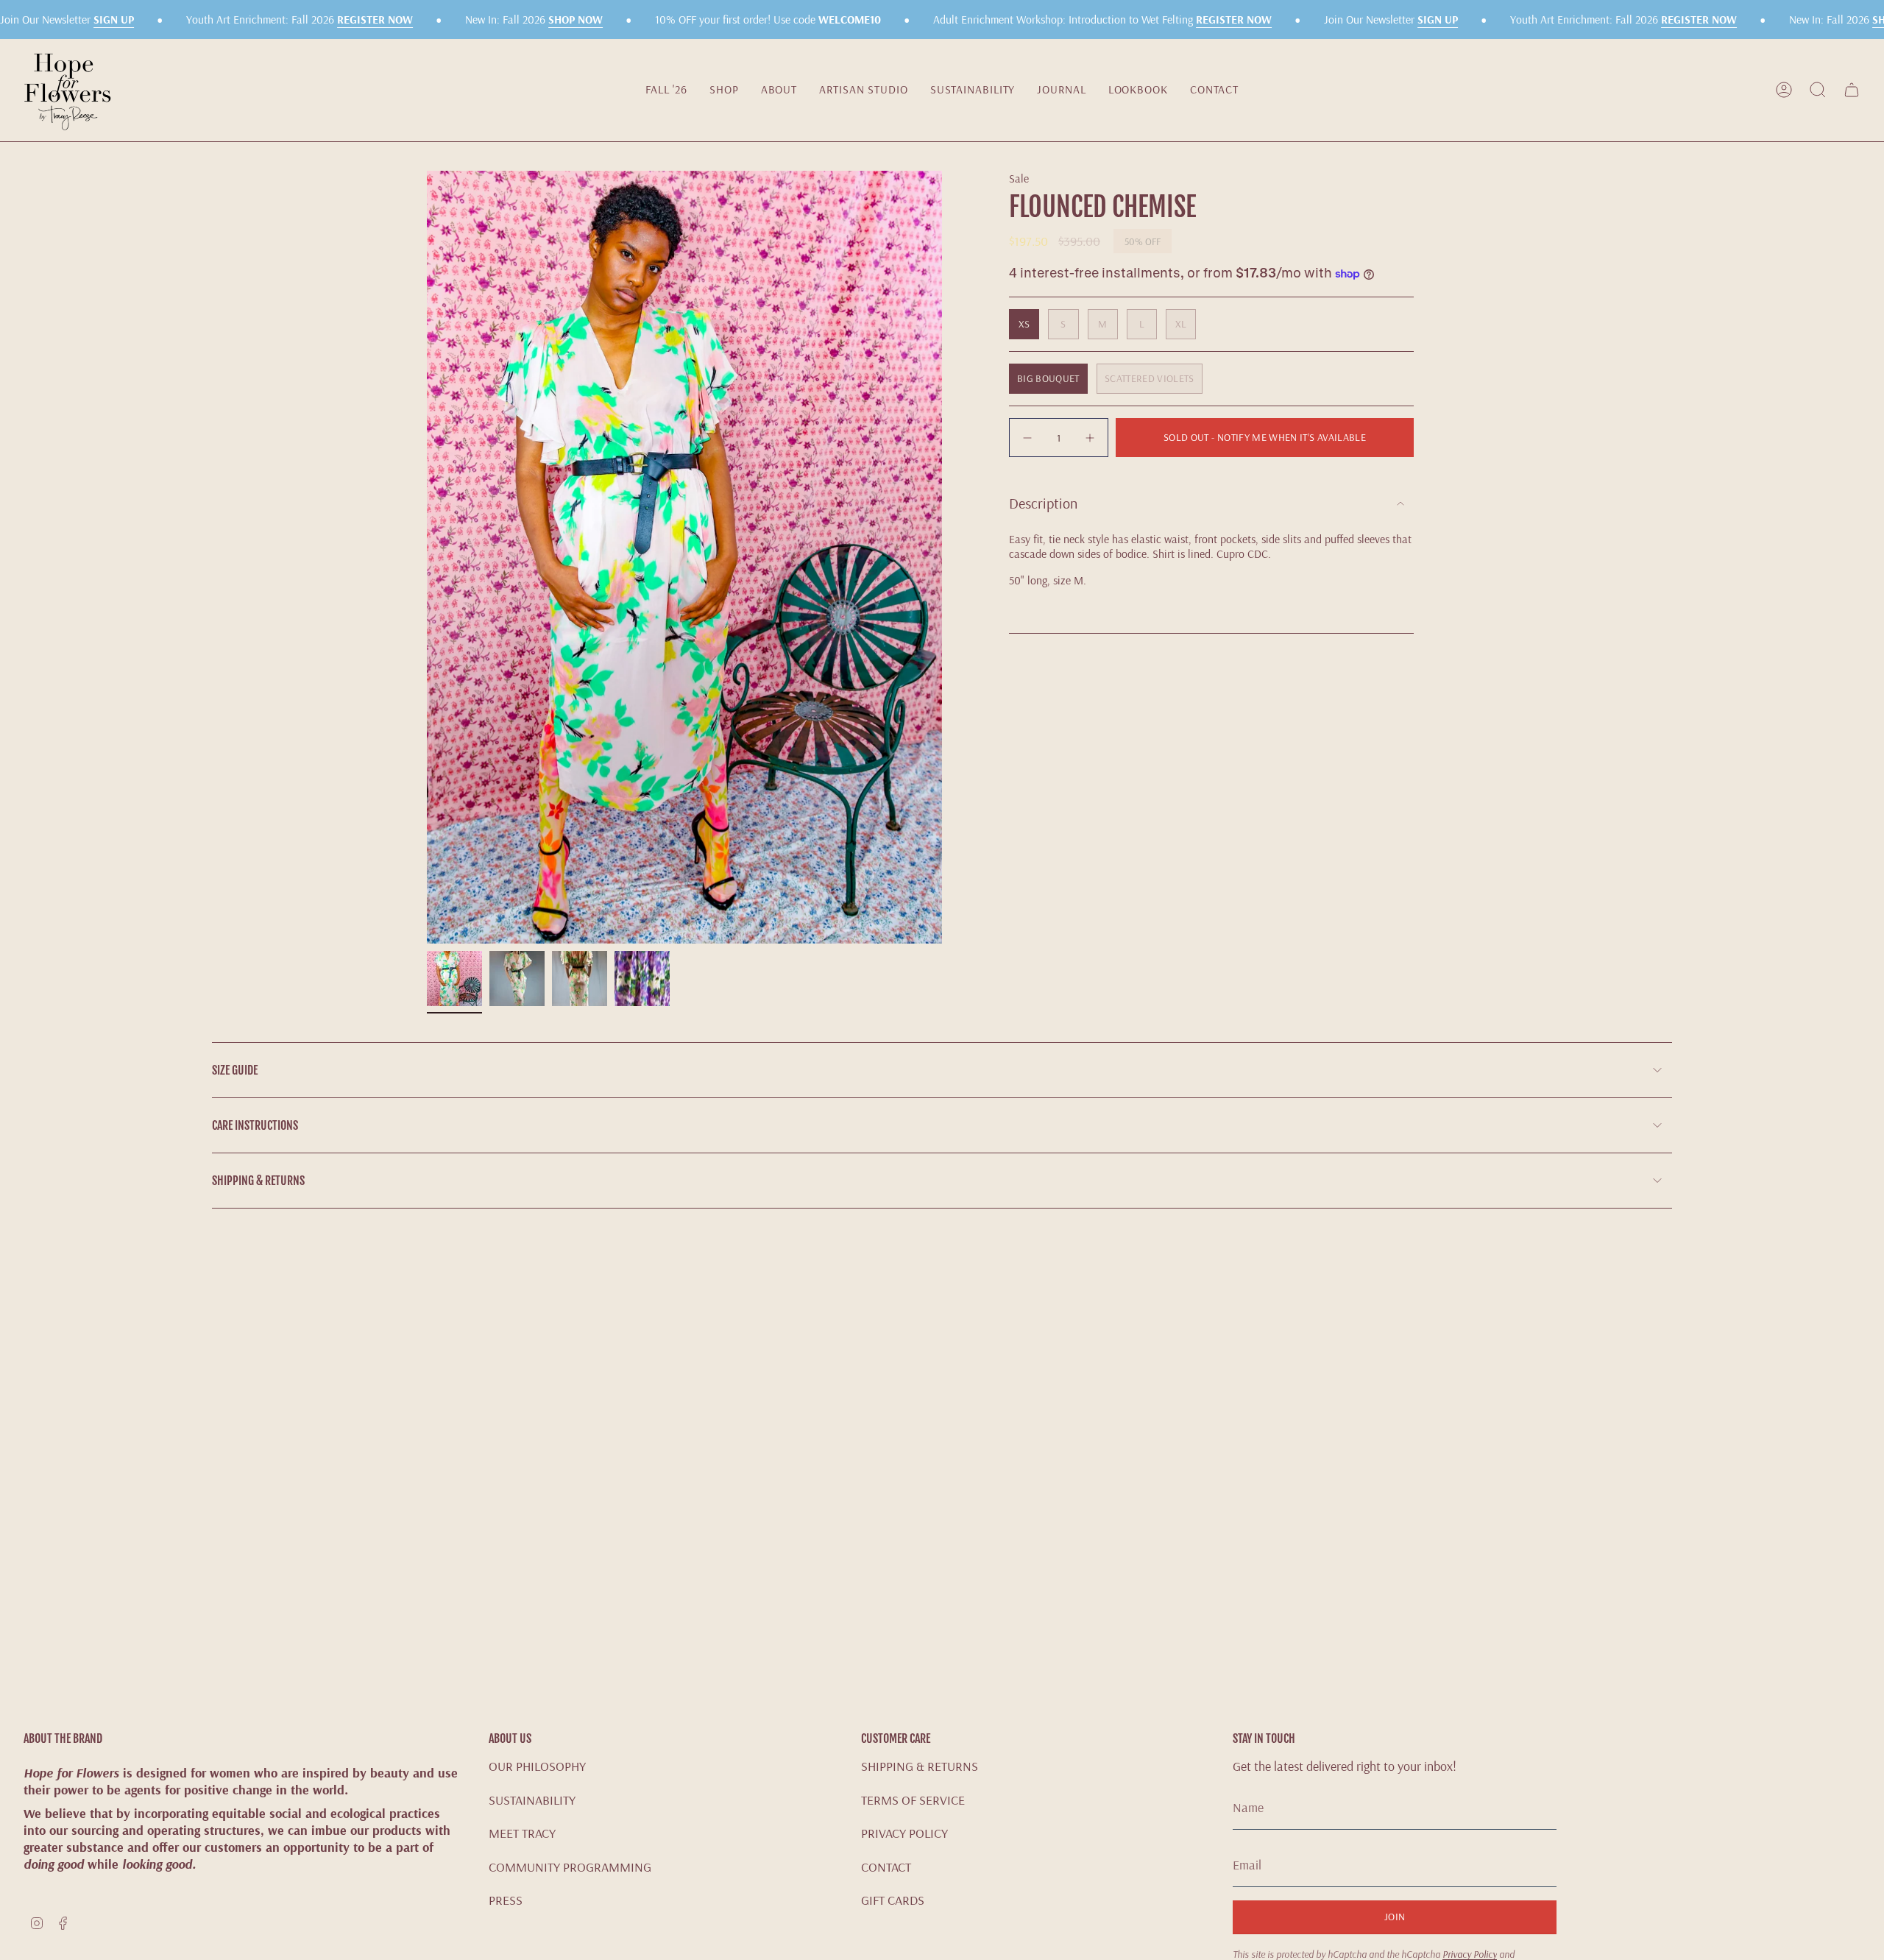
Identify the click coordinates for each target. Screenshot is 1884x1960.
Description (1043, 503)
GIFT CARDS (893, 1900)
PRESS (506, 1900)
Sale (1019, 178)
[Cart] (1852, 90)
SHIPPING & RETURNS (920, 1766)
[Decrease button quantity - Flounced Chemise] (1029, 438)
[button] (724, 90)
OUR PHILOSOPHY (537, 1766)
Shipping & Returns (258, 1181)
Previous (427, 557)
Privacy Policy (1470, 1954)
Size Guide (235, 1070)
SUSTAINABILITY (532, 1800)
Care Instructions (255, 1125)
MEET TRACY (522, 1833)
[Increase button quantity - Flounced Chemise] (1088, 438)
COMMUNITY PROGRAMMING (570, 1867)
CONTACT (886, 1867)
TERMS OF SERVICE (913, 1800)
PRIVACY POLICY (904, 1833)
